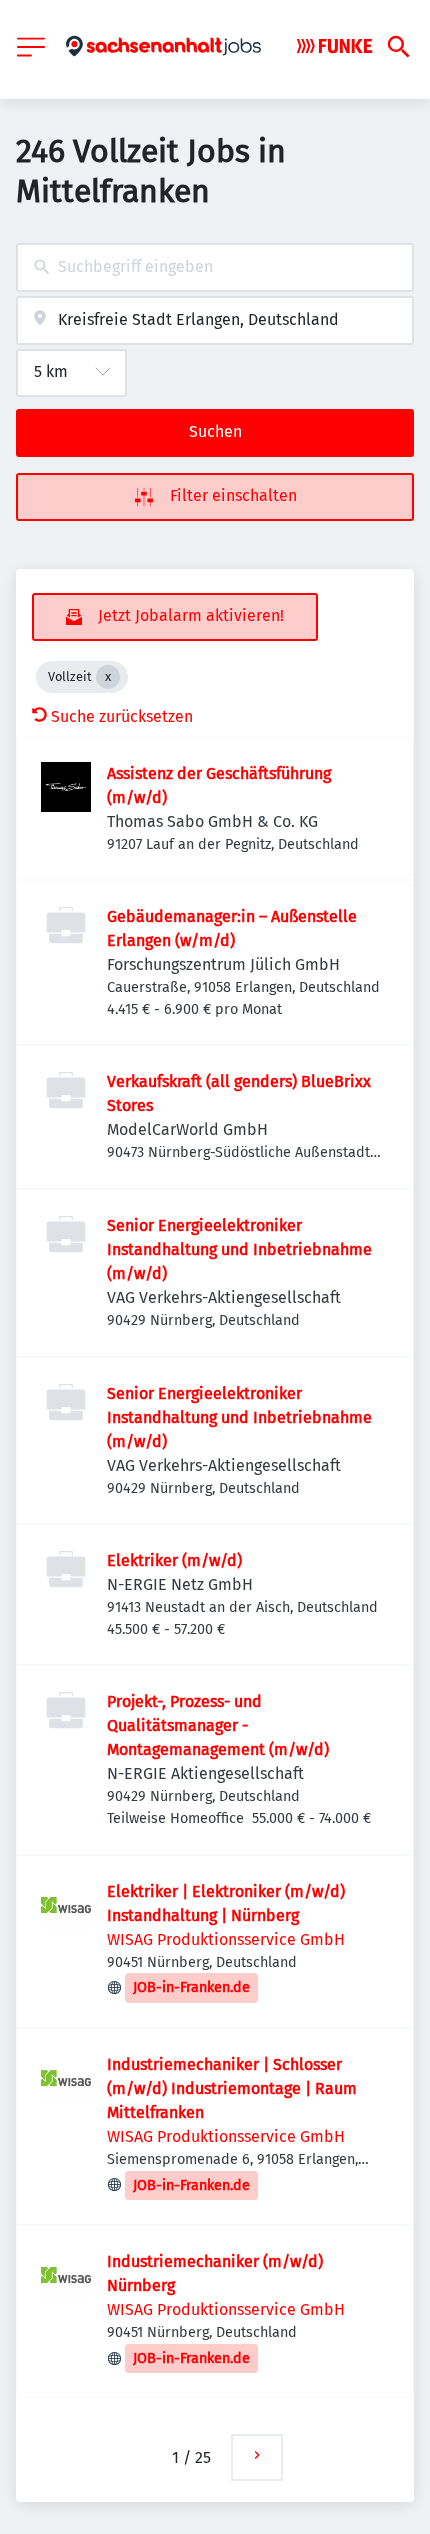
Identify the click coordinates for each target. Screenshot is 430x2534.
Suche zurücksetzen (122, 716)
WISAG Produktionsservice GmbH (226, 1939)
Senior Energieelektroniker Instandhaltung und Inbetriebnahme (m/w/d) (239, 1249)
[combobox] (215, 267)
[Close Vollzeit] (108, 677)
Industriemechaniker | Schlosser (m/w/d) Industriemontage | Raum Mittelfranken (232, 2088)
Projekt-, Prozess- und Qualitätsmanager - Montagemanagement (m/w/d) (218, 1725)
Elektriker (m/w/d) (174, 1560)
